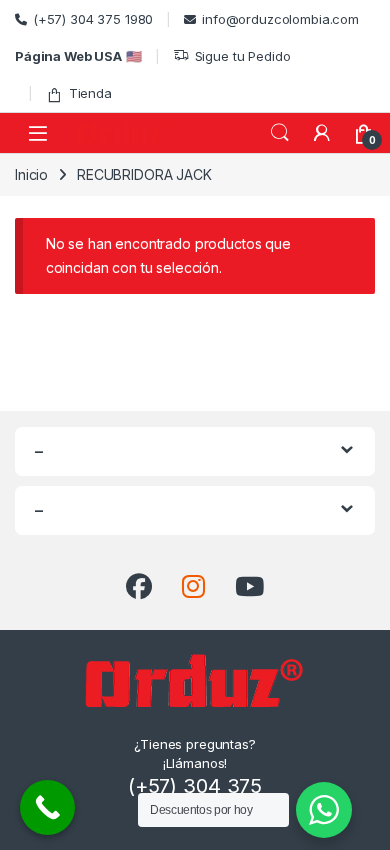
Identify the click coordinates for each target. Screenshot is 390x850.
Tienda (90, 93)
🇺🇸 (78, 56)
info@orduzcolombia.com (280, 19)
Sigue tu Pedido (243, 56)
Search (280, 133)
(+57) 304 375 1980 (93, 19)
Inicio (31, 174)
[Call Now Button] (47, 807)
